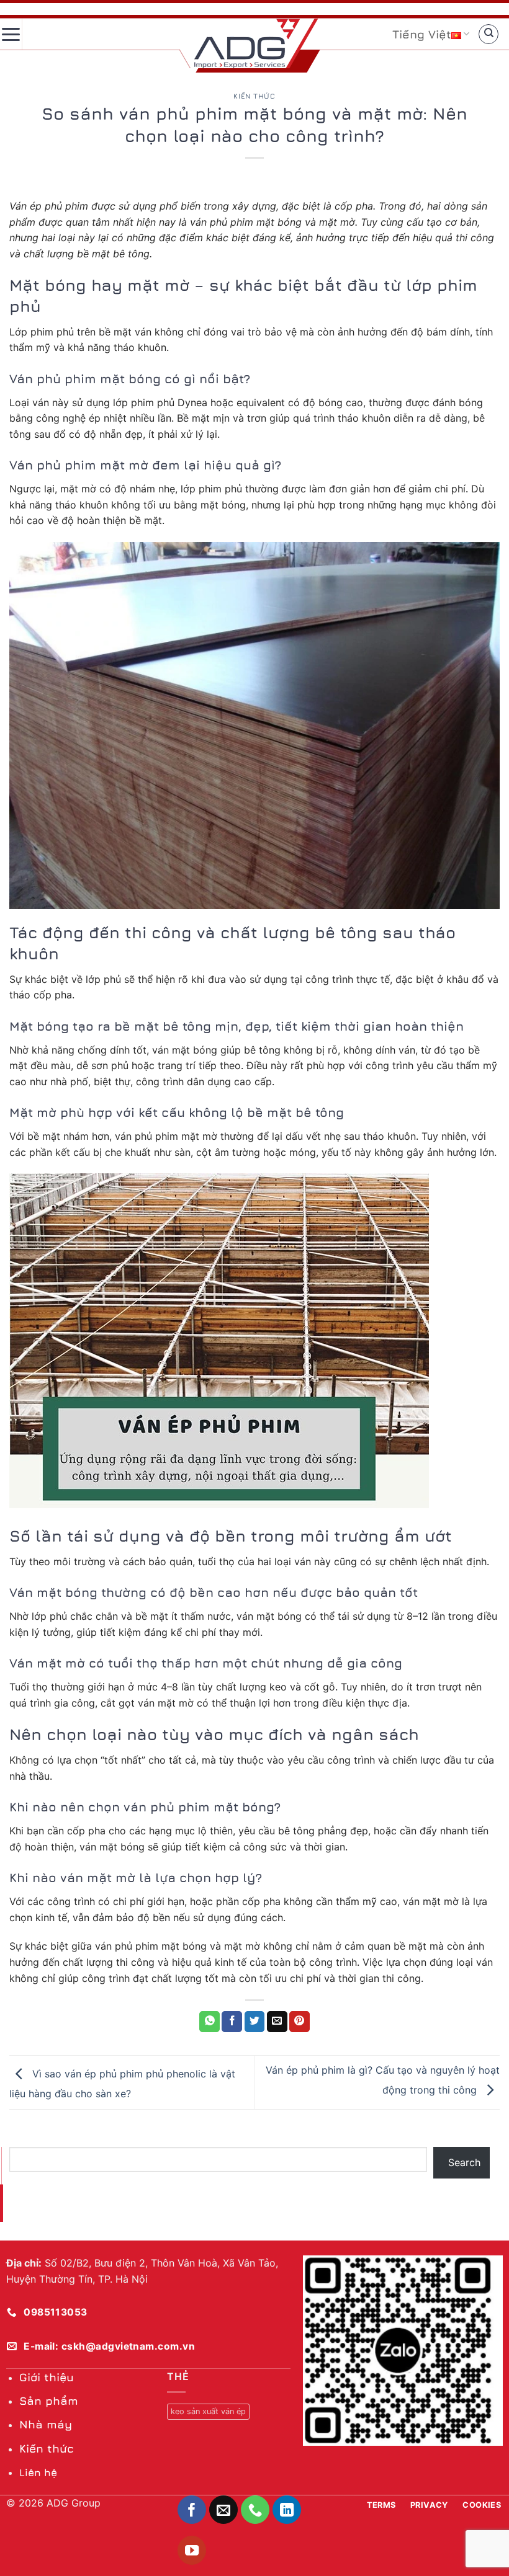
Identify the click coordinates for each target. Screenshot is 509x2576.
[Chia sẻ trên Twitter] (255, 2022)
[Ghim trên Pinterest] (300, 2022)
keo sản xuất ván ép (208, 2411)
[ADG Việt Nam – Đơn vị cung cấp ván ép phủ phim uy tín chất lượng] (256, 43)
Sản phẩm (49, 2401)
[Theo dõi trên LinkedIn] (287, 2510)
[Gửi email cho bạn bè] (277, 2022)
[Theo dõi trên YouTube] (192, 2550)
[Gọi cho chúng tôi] (255, 2510)
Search (464, 2162)
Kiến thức (254, 96)
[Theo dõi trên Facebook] (192, 2510)
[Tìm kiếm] (489, 34)
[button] (11, 34)
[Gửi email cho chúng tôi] (224, 2510)
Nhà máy (46, 2424)
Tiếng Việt (422, 34)
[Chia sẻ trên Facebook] (232, 2022)
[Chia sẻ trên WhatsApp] (209, 2022)
